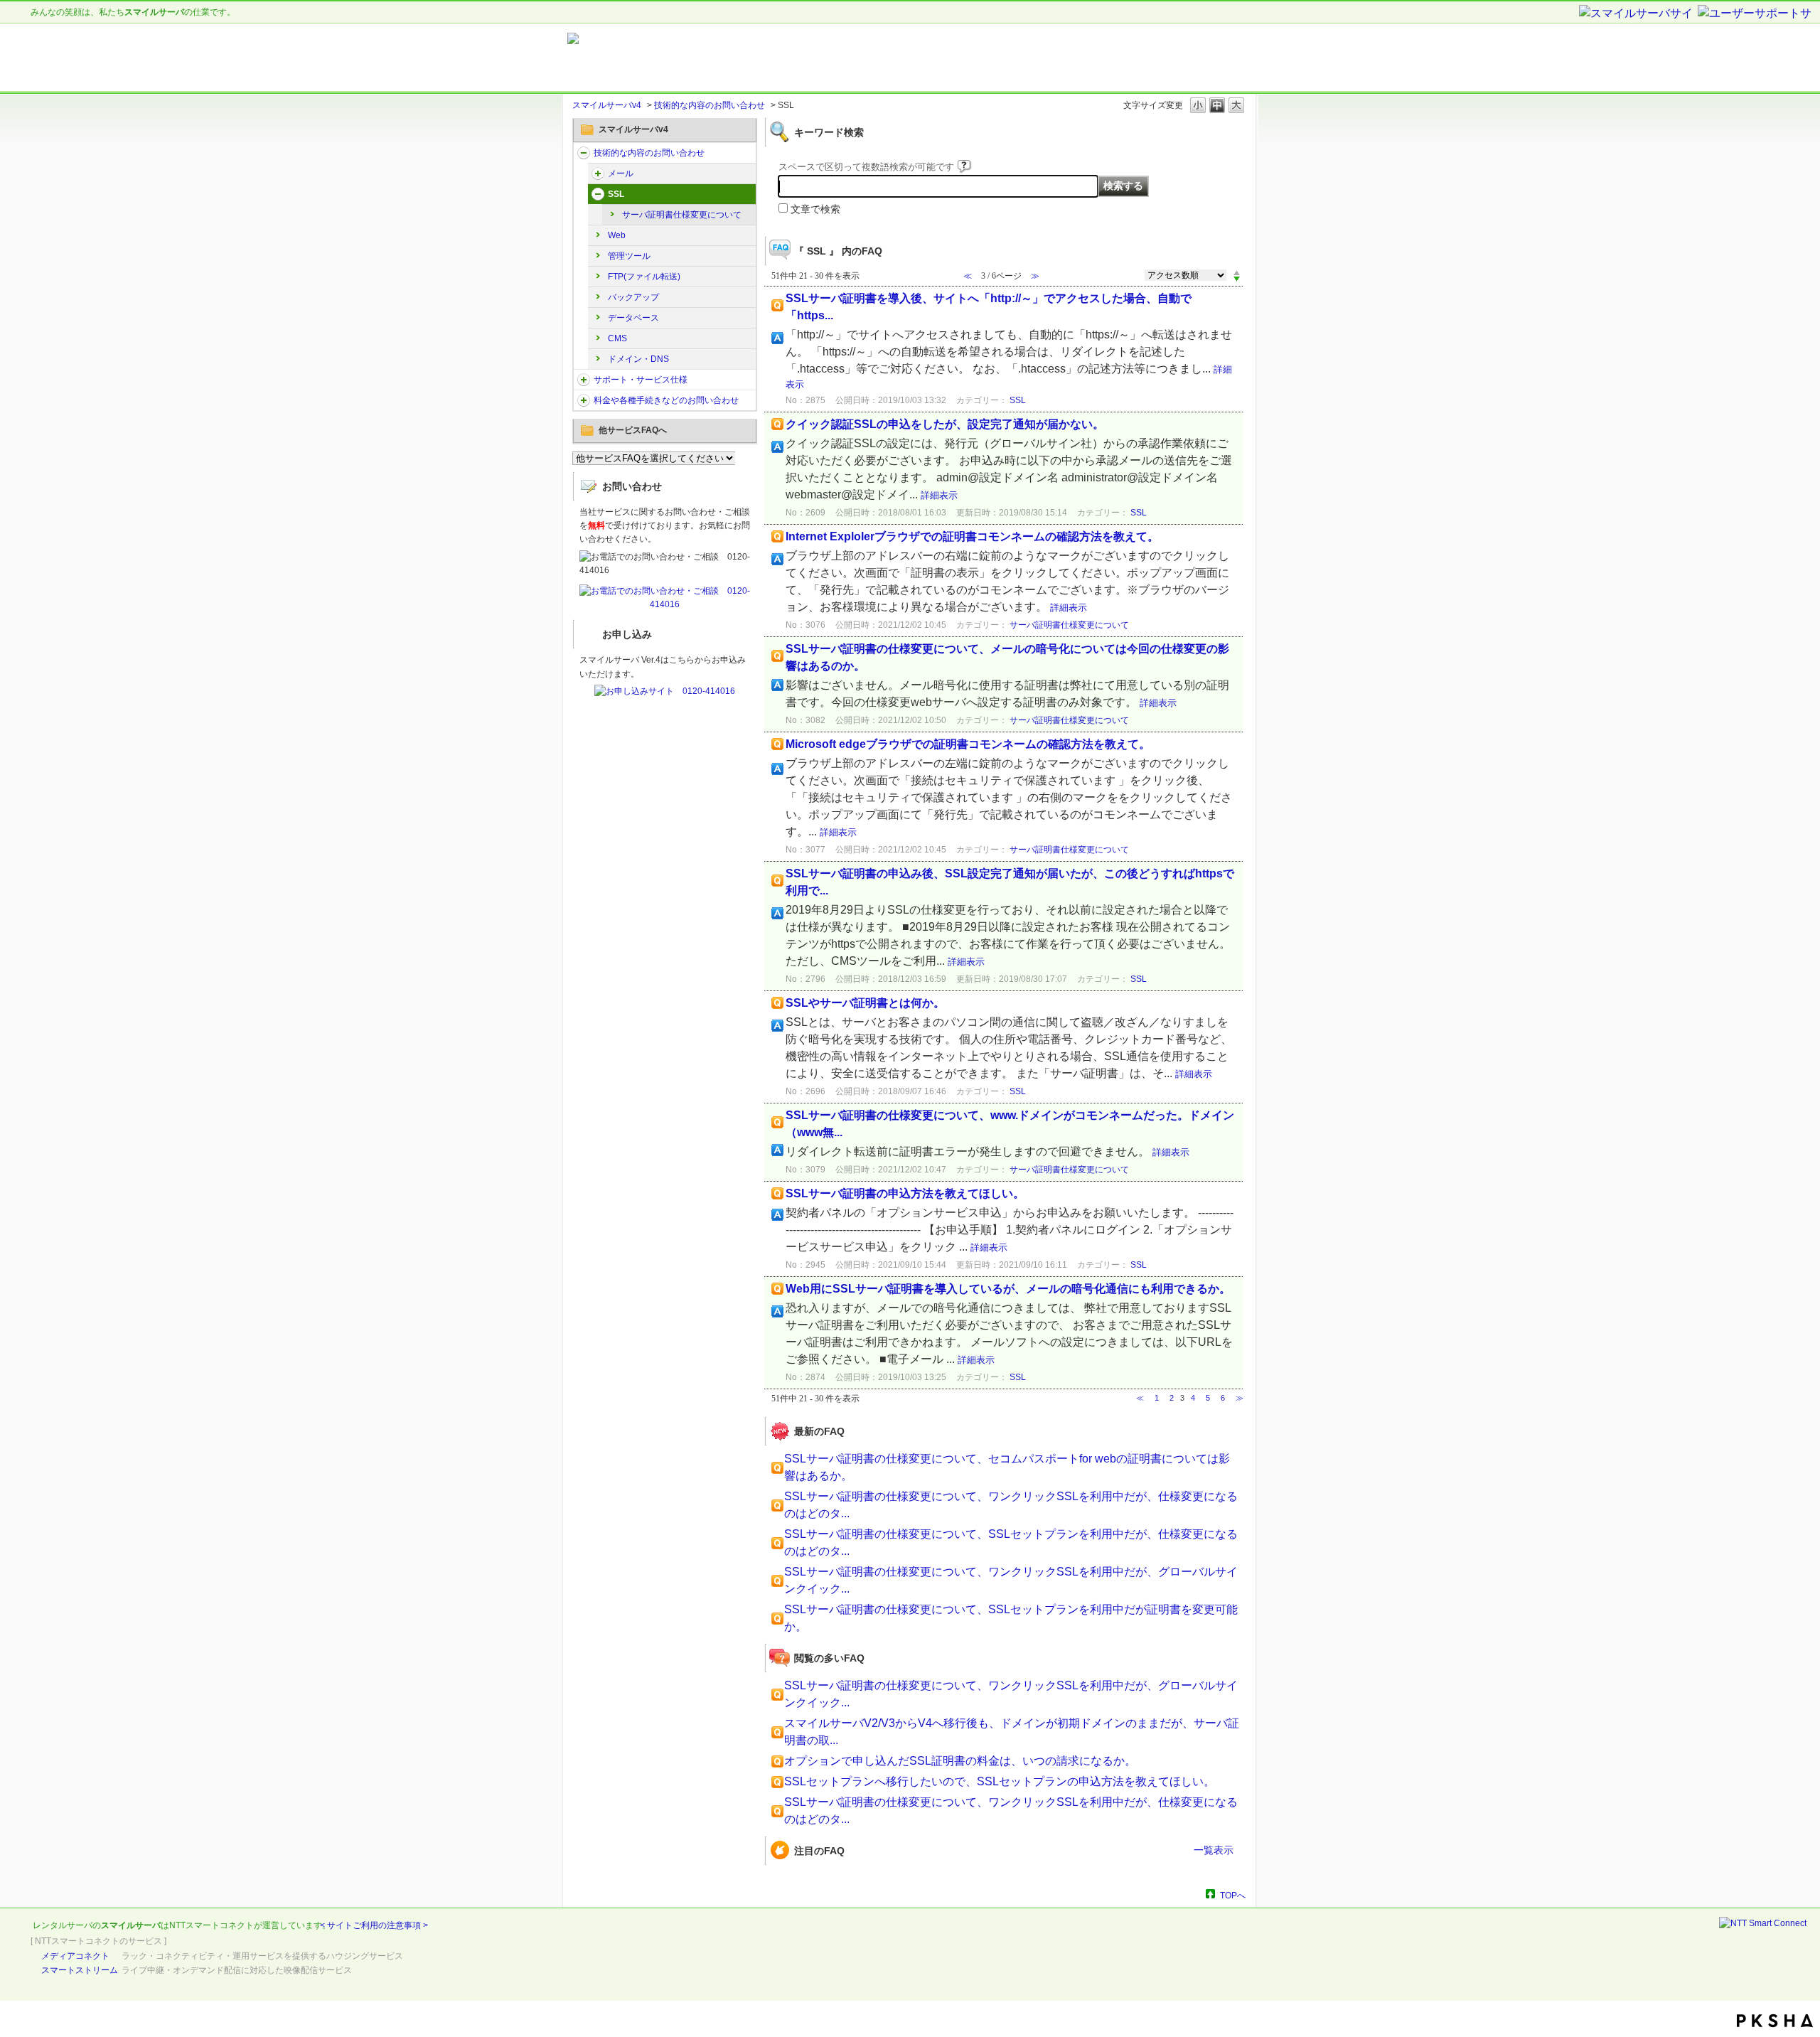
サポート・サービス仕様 (641, 380)
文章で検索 (815, 209)
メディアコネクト (75, 1956)
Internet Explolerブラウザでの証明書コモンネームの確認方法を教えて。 (972, 536)
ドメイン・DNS (638, 359)
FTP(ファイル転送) (644, 277)
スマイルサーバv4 (607, 105)
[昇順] (1237, 272)
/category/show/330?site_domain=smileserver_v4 (584, 153)
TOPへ (1233, 1895)
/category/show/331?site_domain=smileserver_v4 (598, 173)
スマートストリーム (80, 1970)
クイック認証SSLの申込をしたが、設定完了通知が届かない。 (945, 424)
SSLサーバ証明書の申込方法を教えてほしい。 (905, 1193)
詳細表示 (939, 495)
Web (617, 235)
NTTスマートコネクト (212, 1925)
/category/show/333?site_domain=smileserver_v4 (598, 194)
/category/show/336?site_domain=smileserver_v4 (584, 380)
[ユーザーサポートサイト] (1755, 14)
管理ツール (629, 256)
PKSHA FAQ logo (1775, 2021)
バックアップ (633, 297)
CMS (617, 338)
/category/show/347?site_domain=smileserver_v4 (584, 400)
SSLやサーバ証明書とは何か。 (865, 1003)
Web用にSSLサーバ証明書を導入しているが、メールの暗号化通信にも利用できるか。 (1008, 1289)
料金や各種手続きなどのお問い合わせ (666, 400)
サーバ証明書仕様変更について (682, 215)
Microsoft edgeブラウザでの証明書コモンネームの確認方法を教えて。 (968, 744)
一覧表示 (1214, 1850)
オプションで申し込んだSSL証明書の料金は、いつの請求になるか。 (960, 1761)
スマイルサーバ (131, 1925)
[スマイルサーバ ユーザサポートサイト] (745, 58)
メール (621, 173)
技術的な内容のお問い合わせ (710, 105)
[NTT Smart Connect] (1763, 1923)
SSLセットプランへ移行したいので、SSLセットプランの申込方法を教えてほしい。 (1000, 1781)
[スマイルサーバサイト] (1637, 14)
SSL (616, 194)
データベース (633, 318)
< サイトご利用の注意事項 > (374, 1925)
